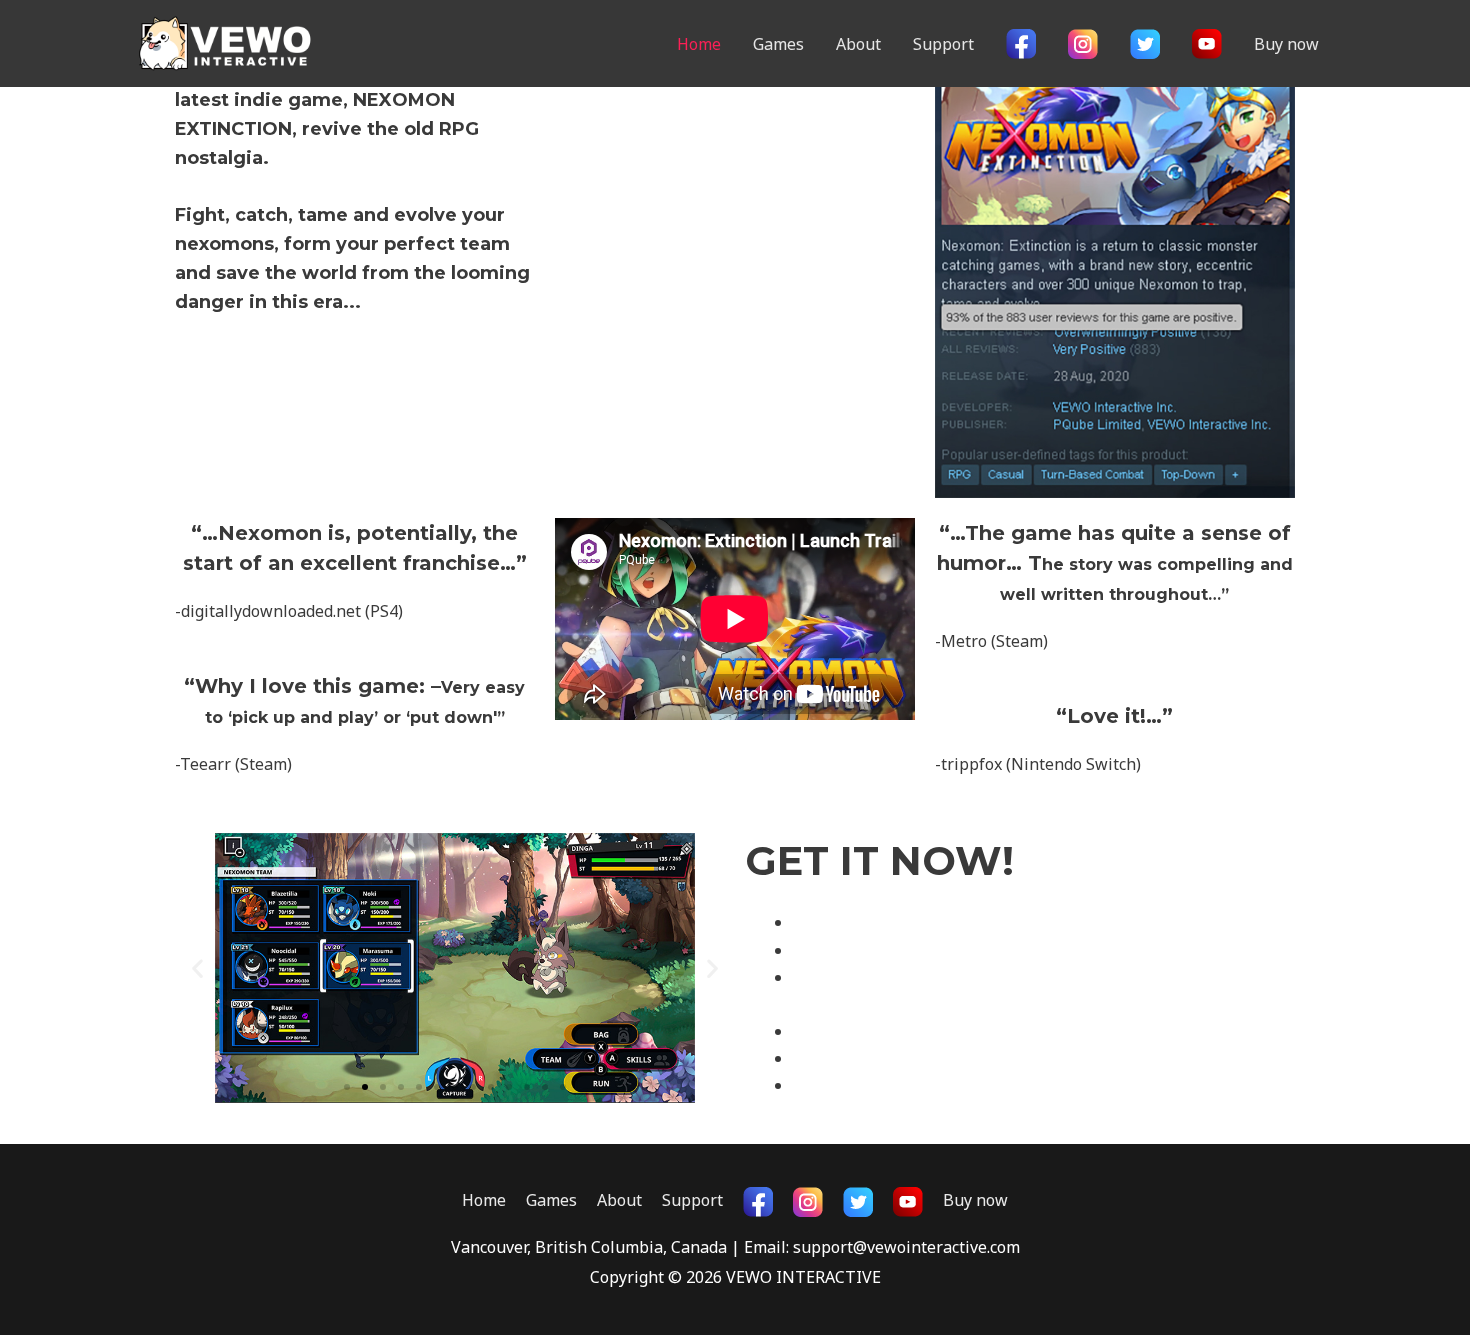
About (858, 44)
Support (943, 44)
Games (778, 44)
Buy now (1286, 44)
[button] (347, 1087)
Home (699, 44)
